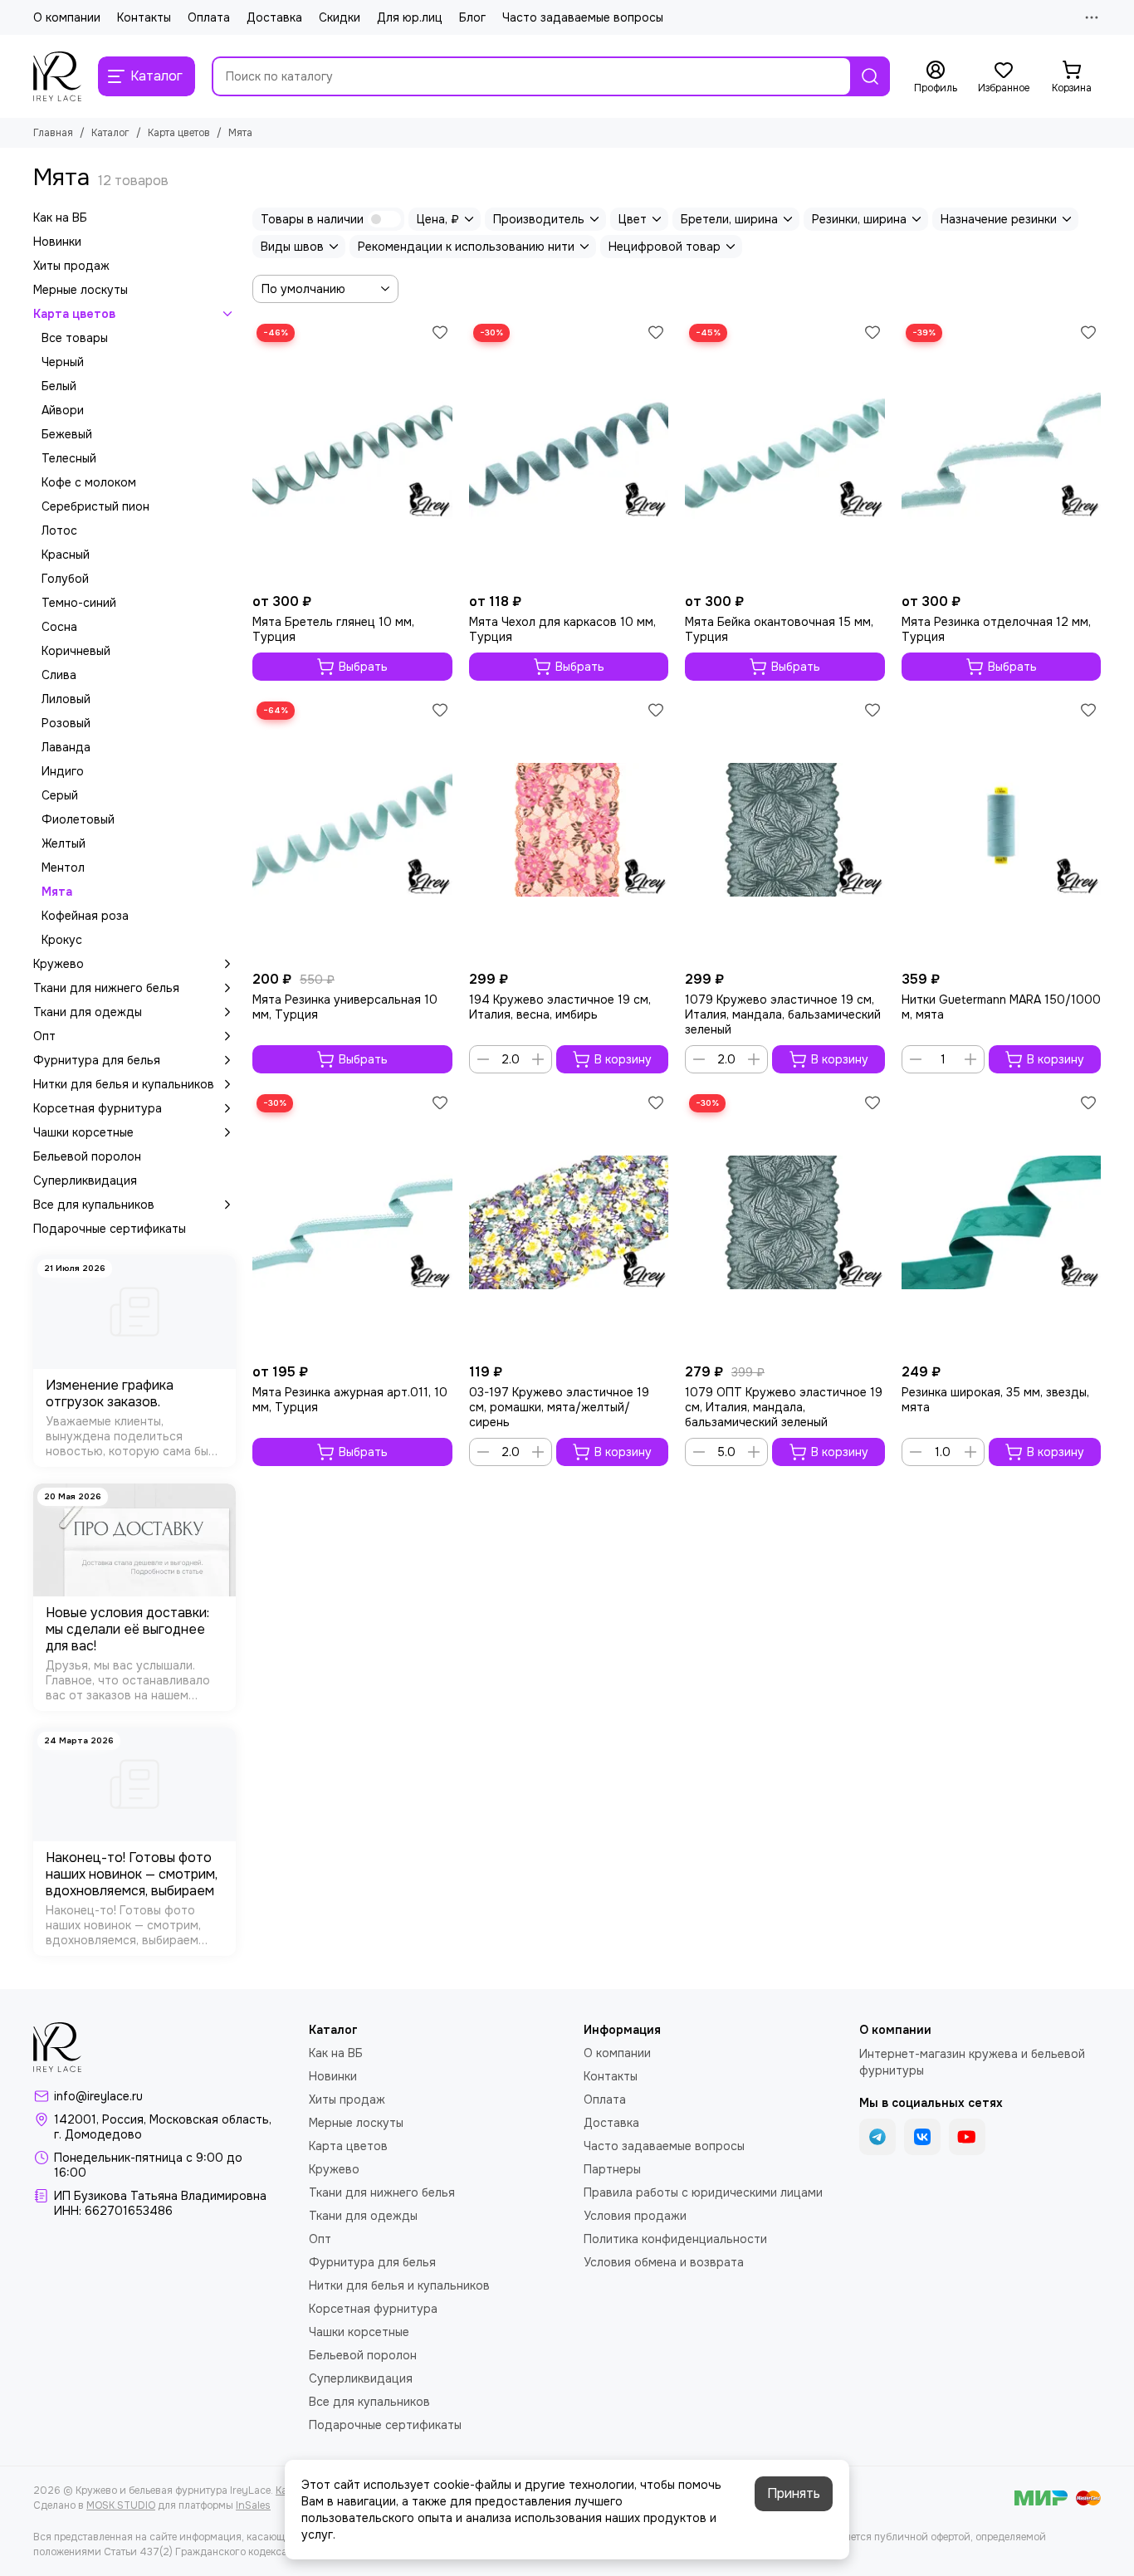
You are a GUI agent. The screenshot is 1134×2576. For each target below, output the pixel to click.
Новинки (57, 242)
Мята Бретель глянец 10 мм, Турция (333, 629)
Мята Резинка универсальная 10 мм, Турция (345, 1007)
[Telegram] (877, 2137)
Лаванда (66, 747)
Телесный (69, 458)
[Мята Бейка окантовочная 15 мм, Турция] (785, 452)
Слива (59, 675)
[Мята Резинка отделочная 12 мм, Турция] (1002, 452)
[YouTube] (967, 2137)
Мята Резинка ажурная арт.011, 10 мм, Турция (350, 1400)
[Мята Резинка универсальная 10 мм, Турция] (352, 830)
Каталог (110, 133)
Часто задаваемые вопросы (583, 17)
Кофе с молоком (89, 482)
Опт (44, 1036)
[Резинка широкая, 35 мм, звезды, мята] (1002, 1223)
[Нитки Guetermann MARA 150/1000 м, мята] (1002, 830)
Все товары (75, 338)
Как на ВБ (60, 218)
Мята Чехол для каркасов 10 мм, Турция (562, 629)
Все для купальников (94, 1205)
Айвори (63, 410)
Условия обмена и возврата (664, 2262)
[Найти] (870, 76)
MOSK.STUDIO (121, 2505)
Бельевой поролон (87, 1156)
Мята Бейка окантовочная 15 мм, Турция (779, 629)
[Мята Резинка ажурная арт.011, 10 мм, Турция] (352, 1223)
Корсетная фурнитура (98, 1108)
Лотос (59, 530)
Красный (66, 555)
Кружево (59, 964)
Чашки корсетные (83, 1132)
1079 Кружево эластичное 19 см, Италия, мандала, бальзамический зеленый (783, 1014)
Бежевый (67, 434)
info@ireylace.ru (98, 2096)
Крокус (62, 940)
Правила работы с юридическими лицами (703, 2192)
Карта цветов (179, 133)
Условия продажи (635, 2216)
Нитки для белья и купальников (124, 1084)
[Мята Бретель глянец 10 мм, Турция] (352, 452)
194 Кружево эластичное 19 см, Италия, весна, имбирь (560, 1007)
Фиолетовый (78, 819)
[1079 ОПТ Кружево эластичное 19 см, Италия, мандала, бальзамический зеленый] (785, 1223)
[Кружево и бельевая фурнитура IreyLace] (57, 76)
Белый (59, 386)
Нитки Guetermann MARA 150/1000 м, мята (1001, 1007)
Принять (794, 2493)
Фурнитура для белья (97, 1060)
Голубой (65, 579)
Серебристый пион (95, 506)
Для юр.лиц (410, 17)
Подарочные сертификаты (110, 1229)
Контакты (144, 17)
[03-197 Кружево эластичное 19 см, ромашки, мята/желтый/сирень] (569, 1223)
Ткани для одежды (88, 1012)
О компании (67, 17)
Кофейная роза (85, 916)
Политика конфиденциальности (675, 2239)
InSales (253, 2505)
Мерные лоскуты (81, 290)
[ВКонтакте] (922, 2137)
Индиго (63, 771)
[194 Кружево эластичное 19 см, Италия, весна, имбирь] (569, 830)
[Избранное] (440, 332)
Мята (57, 892)
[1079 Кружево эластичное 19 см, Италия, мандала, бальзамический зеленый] (785, 830)
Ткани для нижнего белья (106, 988)
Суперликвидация (85, 1180)
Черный (63, 362)
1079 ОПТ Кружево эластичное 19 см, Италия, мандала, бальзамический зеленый (784, 1407)
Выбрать (363, 667)
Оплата (209, 17)
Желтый (64, 843)
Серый (60, 795)
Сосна (59, 627)
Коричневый (76, 651)
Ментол (63, 868)
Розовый (66, 723)
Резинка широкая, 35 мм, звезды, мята (995, 1400)
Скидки (340, 17)
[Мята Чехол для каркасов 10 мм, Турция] (569, 452)
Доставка (274, 17)
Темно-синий (79, 603)
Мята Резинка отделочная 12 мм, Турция (996, 629)
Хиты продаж (71, 266)
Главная (53, 133)
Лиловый (66, 699)
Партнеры (612, 2169)
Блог (472, 17)
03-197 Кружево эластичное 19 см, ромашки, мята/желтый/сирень (559, 1407)
